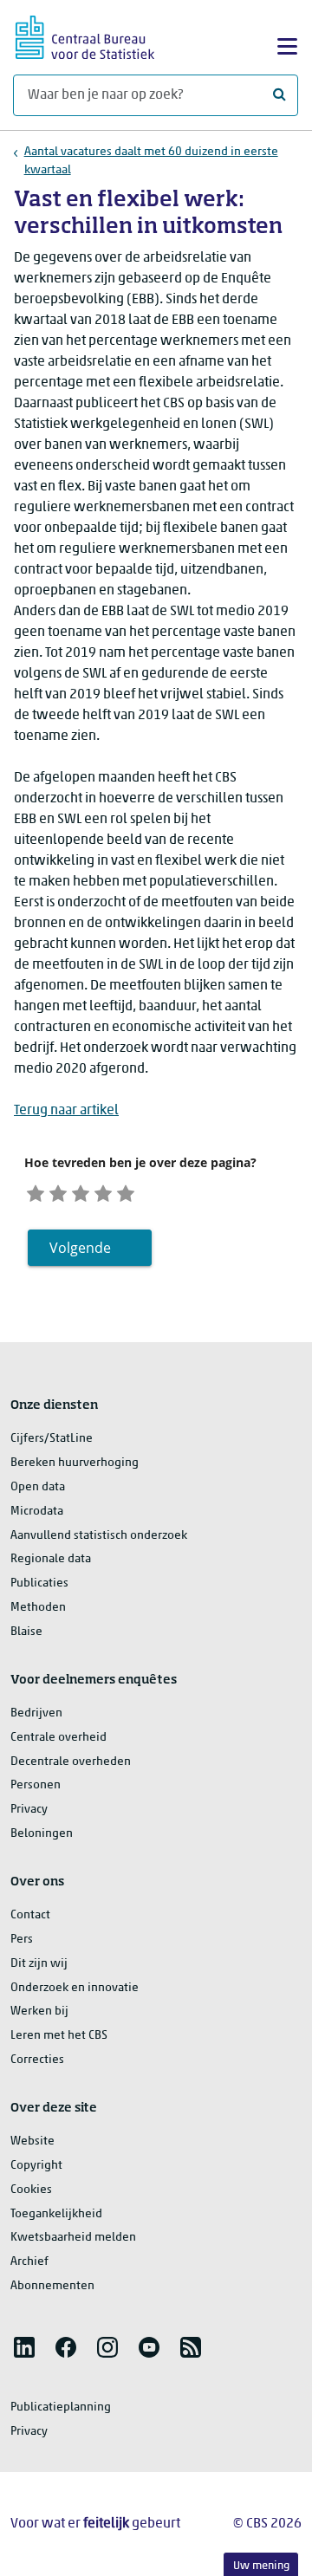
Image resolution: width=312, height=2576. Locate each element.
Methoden (38, 1608)
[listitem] (24, 2347)
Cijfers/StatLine (52, 1439)
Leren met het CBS (59, 2036)
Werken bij (39, 2011)
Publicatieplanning (61, 2407)
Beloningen (42, 1834)
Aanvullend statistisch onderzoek (99, 1536)
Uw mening (261, 2566)
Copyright (36, 2166)
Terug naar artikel (66, 1111)
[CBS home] (85, 35)
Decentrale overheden (71, 1762)
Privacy (29, 1810)
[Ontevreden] (58, 1192)
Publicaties (39, 1583)
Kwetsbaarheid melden (73, 2238)
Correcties (37, 2060)
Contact (30, 1915)
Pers (22, 1940)
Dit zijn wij (39, 1964)
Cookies (31, 2190)
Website (32, 2141)
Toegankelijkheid (56, 2214)
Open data (38, 1487)
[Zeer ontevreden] (36, 1192)
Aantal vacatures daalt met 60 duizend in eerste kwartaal (151, 161)
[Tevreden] (103, 1192)
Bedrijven (36, 1713)
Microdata (37, 1512)
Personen (36, 1785)
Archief (29, 2262)
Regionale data (51, 1559)
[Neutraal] (81, 1192)
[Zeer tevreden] (126, 1192)
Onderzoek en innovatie (75, 1988)
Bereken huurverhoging (75, 1463)
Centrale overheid (58, 1738)
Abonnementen (52, 2286)
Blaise (26, 1632)
